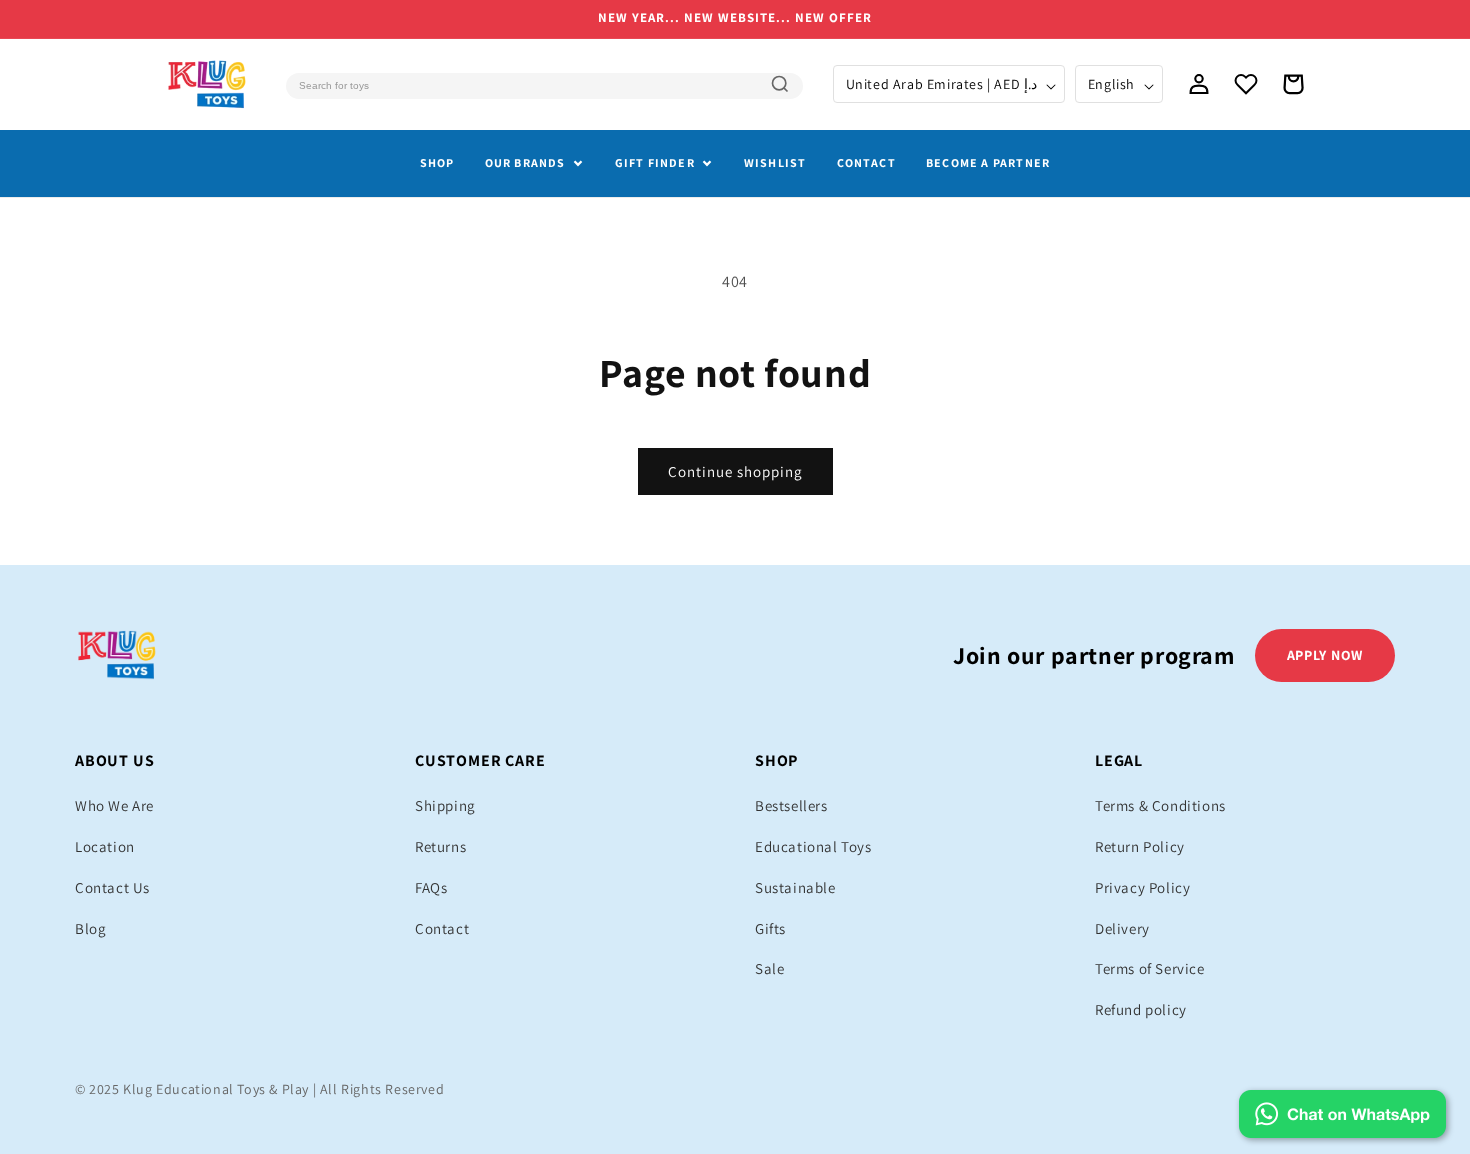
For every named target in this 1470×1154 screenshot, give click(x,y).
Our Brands (525, 162)
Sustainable (795, 887)
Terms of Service (1150, 968)
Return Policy (1140, 846)
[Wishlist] (1246, 84)
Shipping (445, 805)
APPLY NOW (1325, 655)
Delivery (1122, 928)
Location (105, 846)
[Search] (780, 84)
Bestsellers (791, 805)
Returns (440, 846)
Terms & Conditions (1160, 805)
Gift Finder (655, 162)
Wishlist (775, 162)
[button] (1293, 84)
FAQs (431, 887)
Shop (437, 162)
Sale (769, 968)
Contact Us (112, 887)
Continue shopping (735, 471)
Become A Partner (988, 162)
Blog (90, 928)
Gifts (770, 928)
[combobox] (544, 86)
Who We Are (114, 805)
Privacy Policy (1142, 887)
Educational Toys (813, 846)
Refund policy (1141, 1009)
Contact (866, 162)
